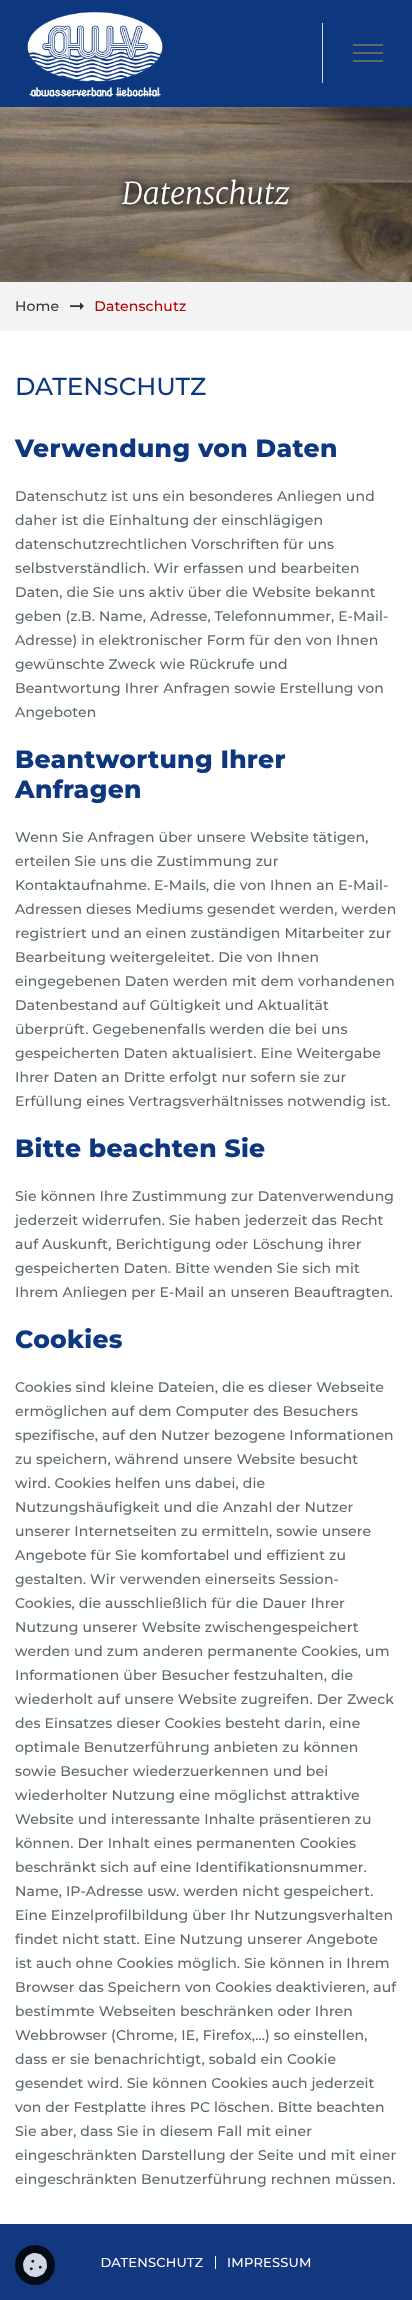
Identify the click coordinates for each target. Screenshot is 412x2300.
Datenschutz (151, 2263)
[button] (367, 53)
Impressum (269, 2263)
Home (37, 306)
